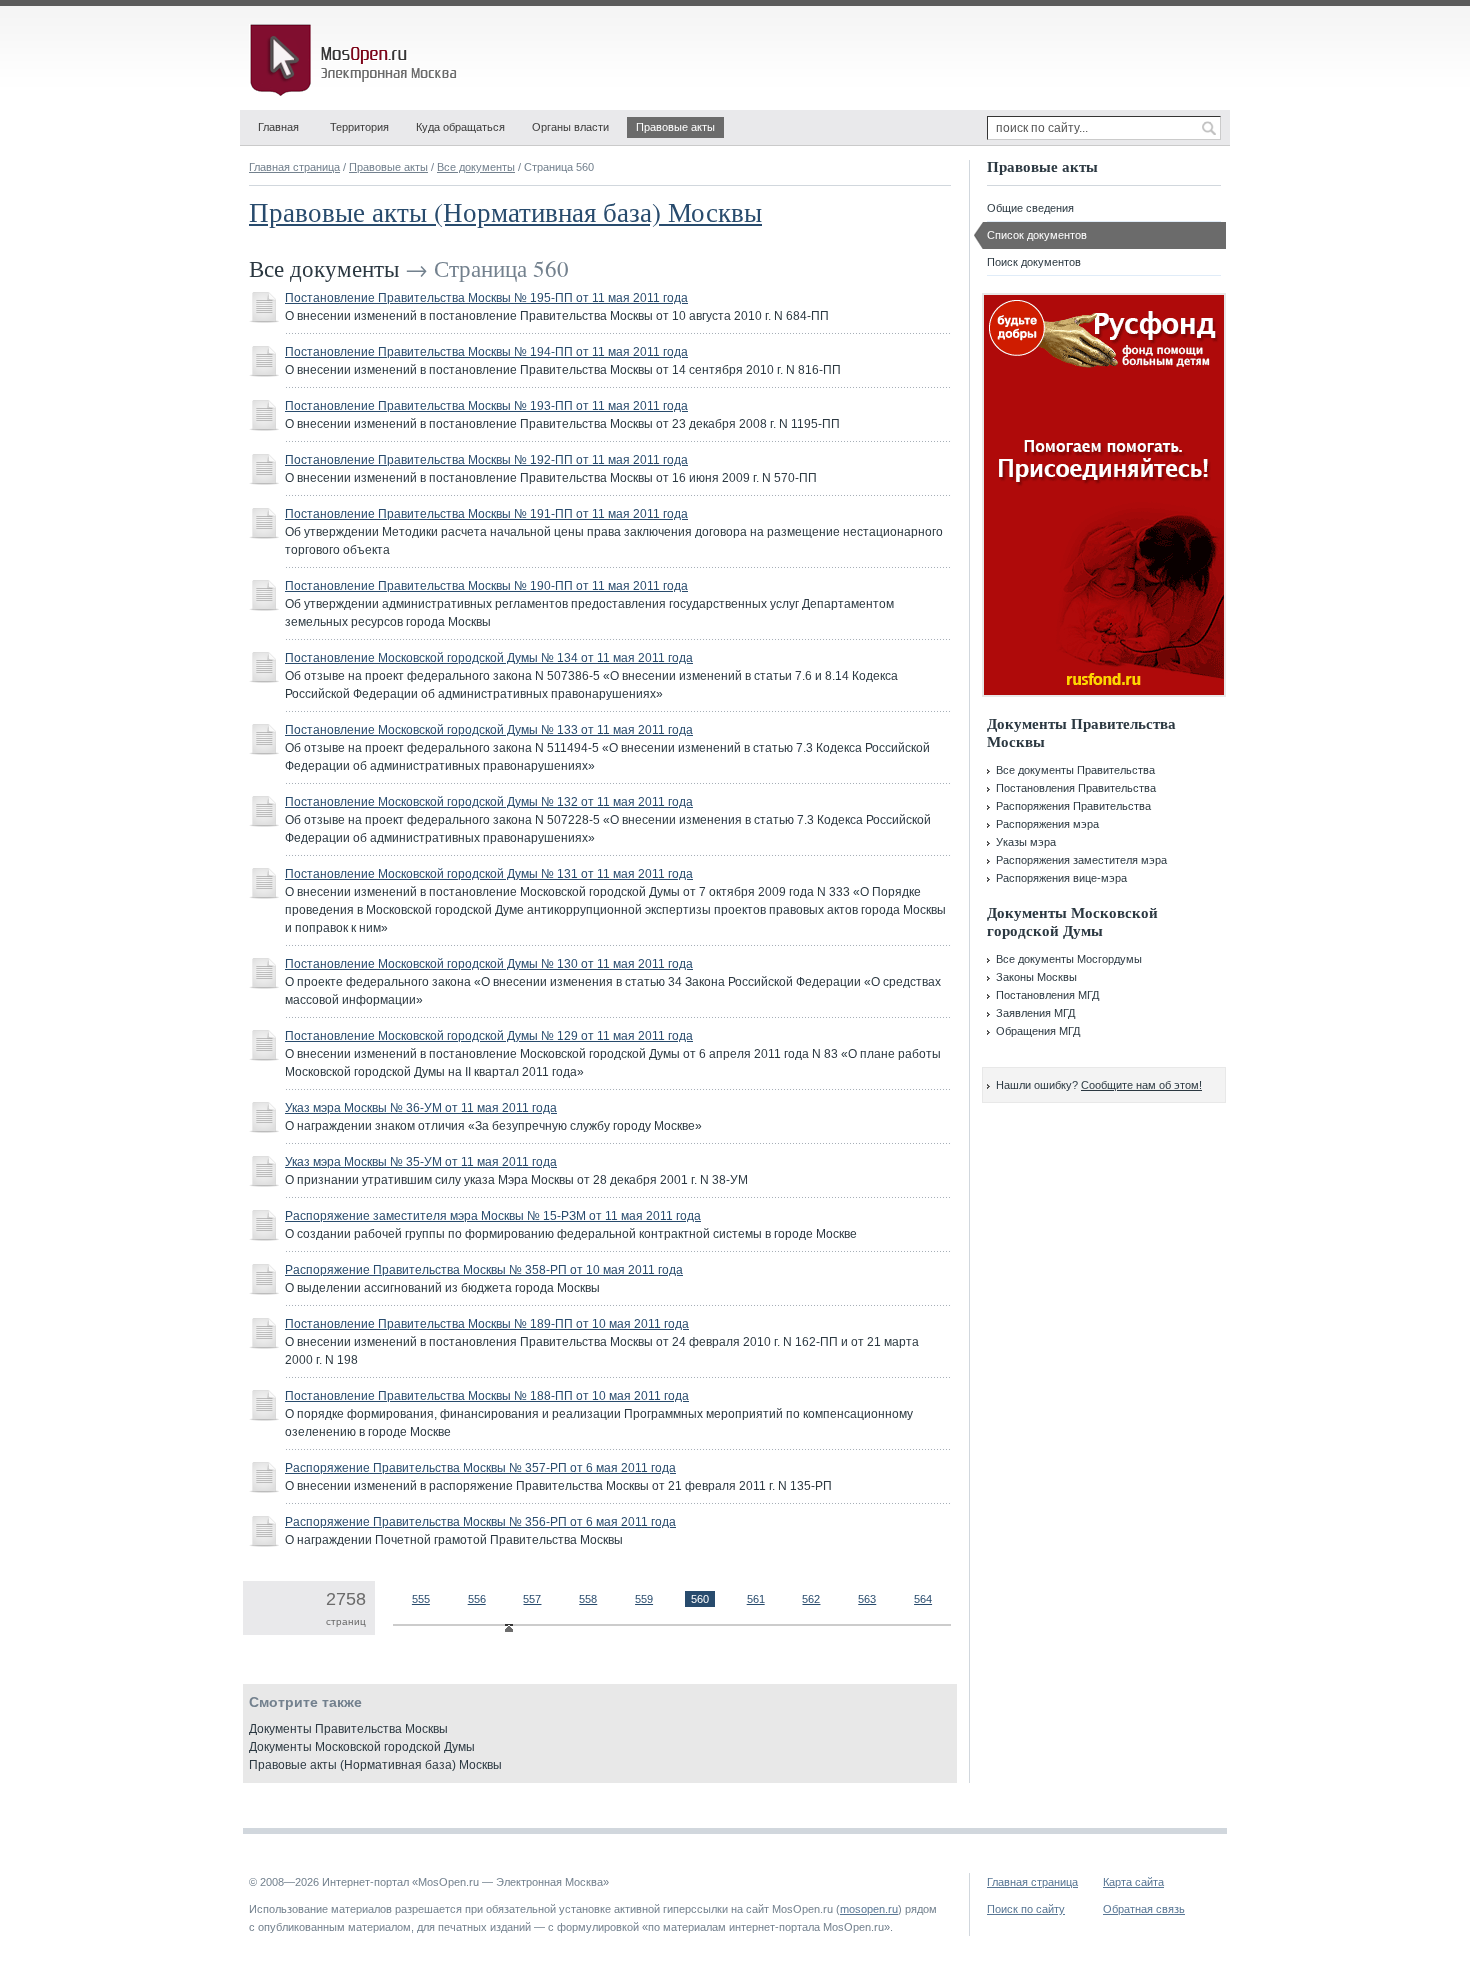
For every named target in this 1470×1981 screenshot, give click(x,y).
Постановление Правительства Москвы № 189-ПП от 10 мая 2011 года (487, 1324)
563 (867, 1599)
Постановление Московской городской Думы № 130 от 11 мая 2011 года (489, 964)
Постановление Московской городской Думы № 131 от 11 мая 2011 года (489, 874)
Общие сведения (1030, 208)
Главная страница (294, 167)
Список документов (1037, 235)
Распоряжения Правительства (1073, 806)
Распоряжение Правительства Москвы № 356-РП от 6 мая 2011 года (480, 1522)
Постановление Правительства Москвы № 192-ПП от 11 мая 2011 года (486, 460)
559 (644, 1599)
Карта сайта (1133, 1882)
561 (756, 1599)
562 (811, 1599)
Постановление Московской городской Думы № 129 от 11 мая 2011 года (489, 1036)
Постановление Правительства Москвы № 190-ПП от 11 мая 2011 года (486, 586)
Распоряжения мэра (1047, 824)
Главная (278, 127)
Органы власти (570, 127)
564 (923, 1599)
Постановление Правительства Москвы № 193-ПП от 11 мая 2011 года (486, 406)
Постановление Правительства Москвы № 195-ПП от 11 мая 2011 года (486, 298)
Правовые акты (675, 127)
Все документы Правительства (1075, 770)
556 (477, 1599)
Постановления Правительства (1076, 788)
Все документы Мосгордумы (1069, 959)
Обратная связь (1144, 1909)
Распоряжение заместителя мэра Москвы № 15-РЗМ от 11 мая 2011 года (493, 1216)
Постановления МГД (1047, 995)
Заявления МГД (1035, 1013)
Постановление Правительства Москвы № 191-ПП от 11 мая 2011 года (486, 514)
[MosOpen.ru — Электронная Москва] (357, 60)
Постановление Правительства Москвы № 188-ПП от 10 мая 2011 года (487, 1396)
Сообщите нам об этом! (1141, 1085)
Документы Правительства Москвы (348, 1729)
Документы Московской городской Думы (362, 1747)
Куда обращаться (460, 127)
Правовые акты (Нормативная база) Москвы (505, 212)
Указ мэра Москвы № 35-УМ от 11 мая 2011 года (421, 1162)
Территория (359, 127)
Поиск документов (1034, 262)
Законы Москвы (1036, 977)
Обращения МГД (1038, 1031)
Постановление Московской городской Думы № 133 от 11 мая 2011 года (489, 730)
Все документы (476, 167)
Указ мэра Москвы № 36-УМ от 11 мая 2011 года (421, 1108)
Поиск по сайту (1026, 1909)
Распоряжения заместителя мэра (1081, 860)
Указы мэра (1026, 842)
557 (532, 1599)
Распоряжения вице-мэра (1061, 878)
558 (588, 1599)
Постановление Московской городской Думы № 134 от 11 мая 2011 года (489, 658)
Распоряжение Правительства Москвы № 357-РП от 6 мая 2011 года (480, 1468)
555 (421, 1599)
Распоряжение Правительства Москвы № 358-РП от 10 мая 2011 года (484, 1270)
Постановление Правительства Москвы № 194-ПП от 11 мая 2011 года (486, 352)
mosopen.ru (869, 1909)
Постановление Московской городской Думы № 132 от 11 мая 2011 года (489, 802)
